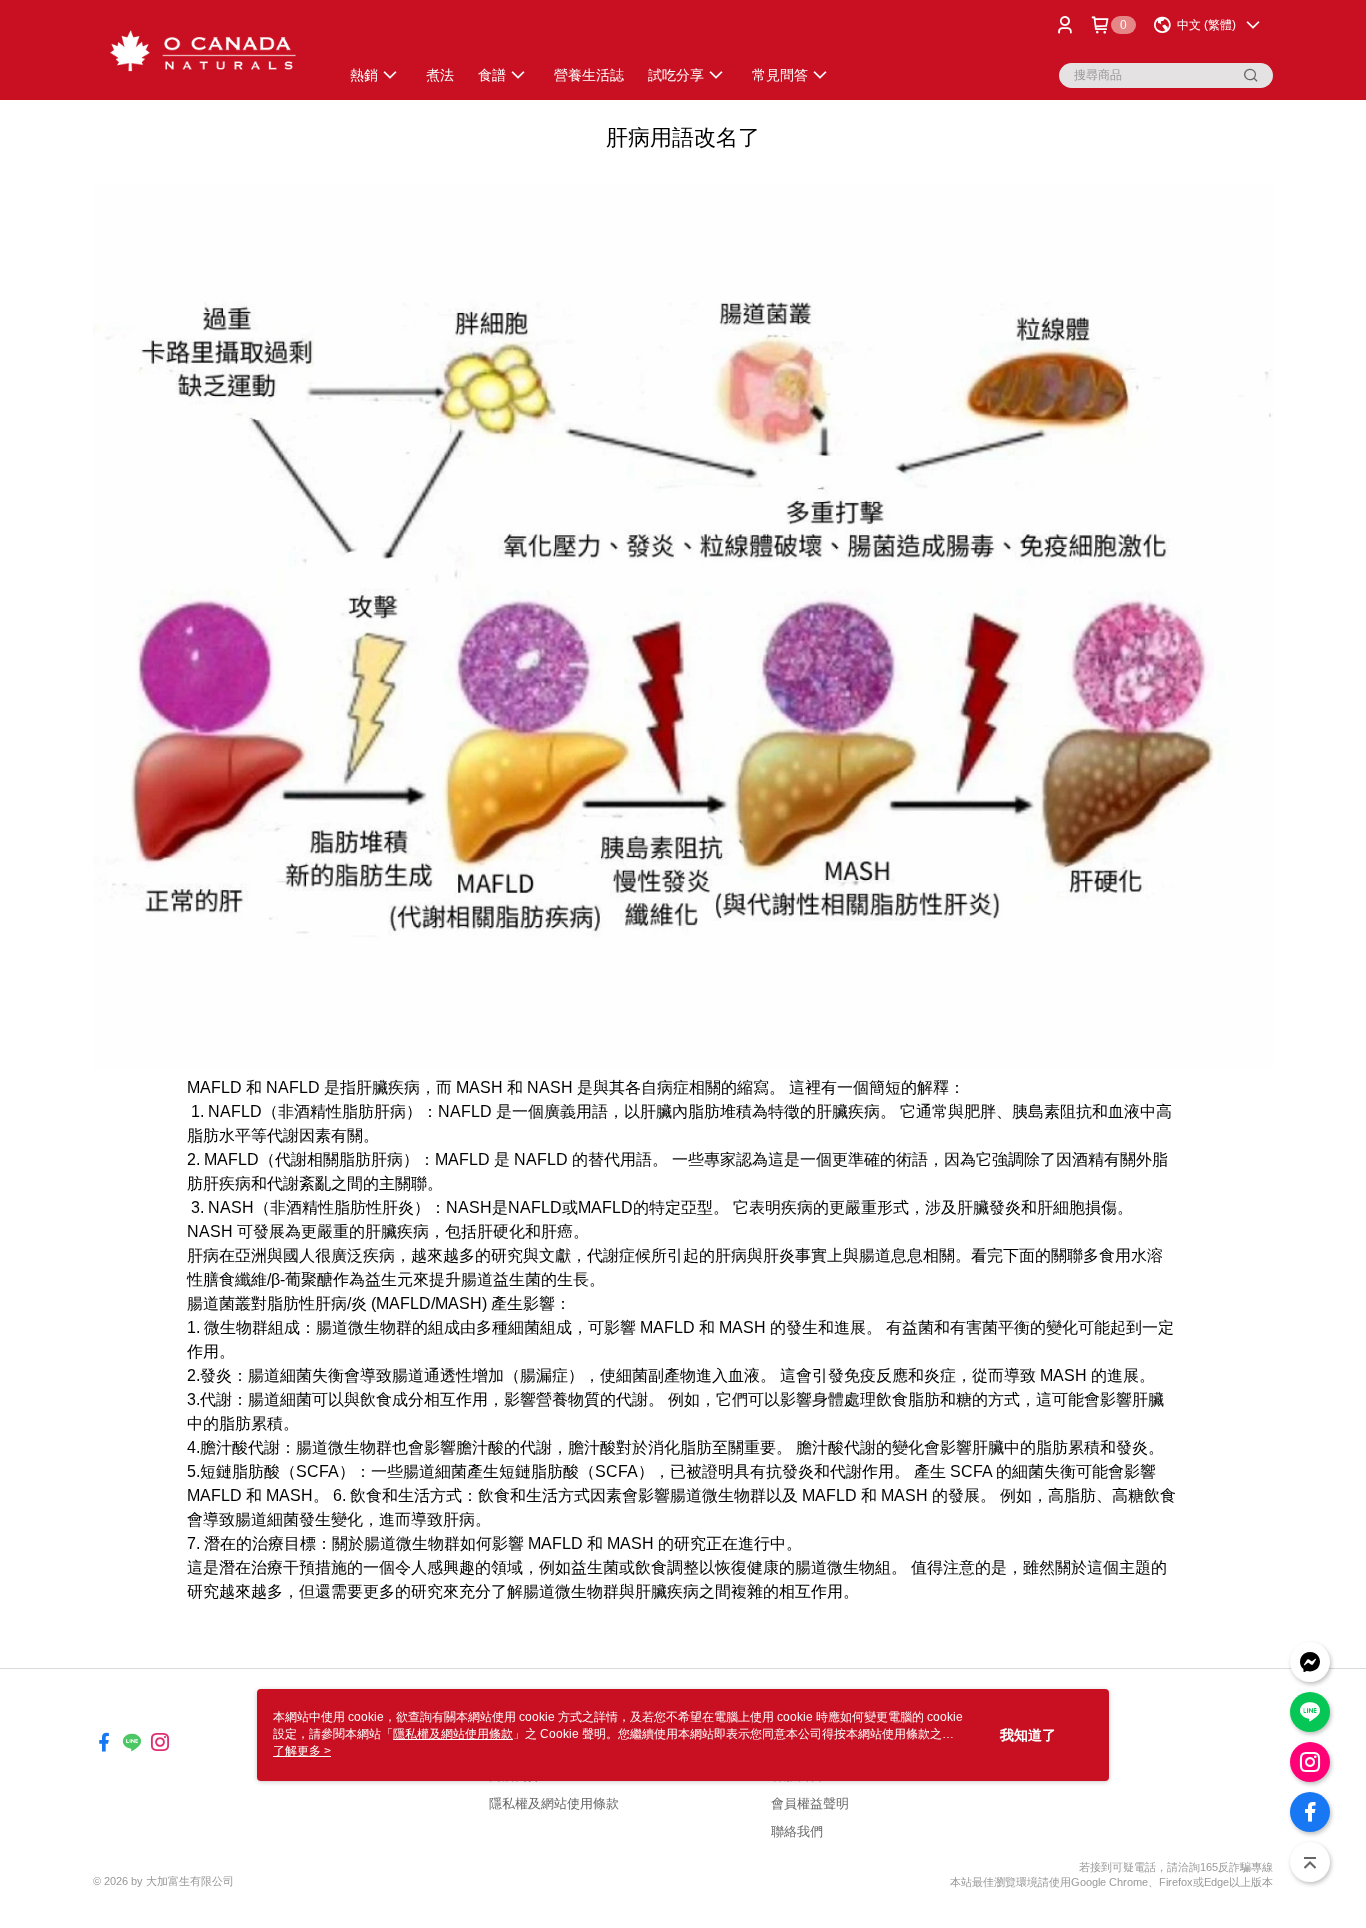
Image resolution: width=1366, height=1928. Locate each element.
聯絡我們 (797, 1831)
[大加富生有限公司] (204, 52)
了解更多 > (302, 1751)
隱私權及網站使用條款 (554, 1803)
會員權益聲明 (810, 1803)
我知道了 (1028, 1735)
